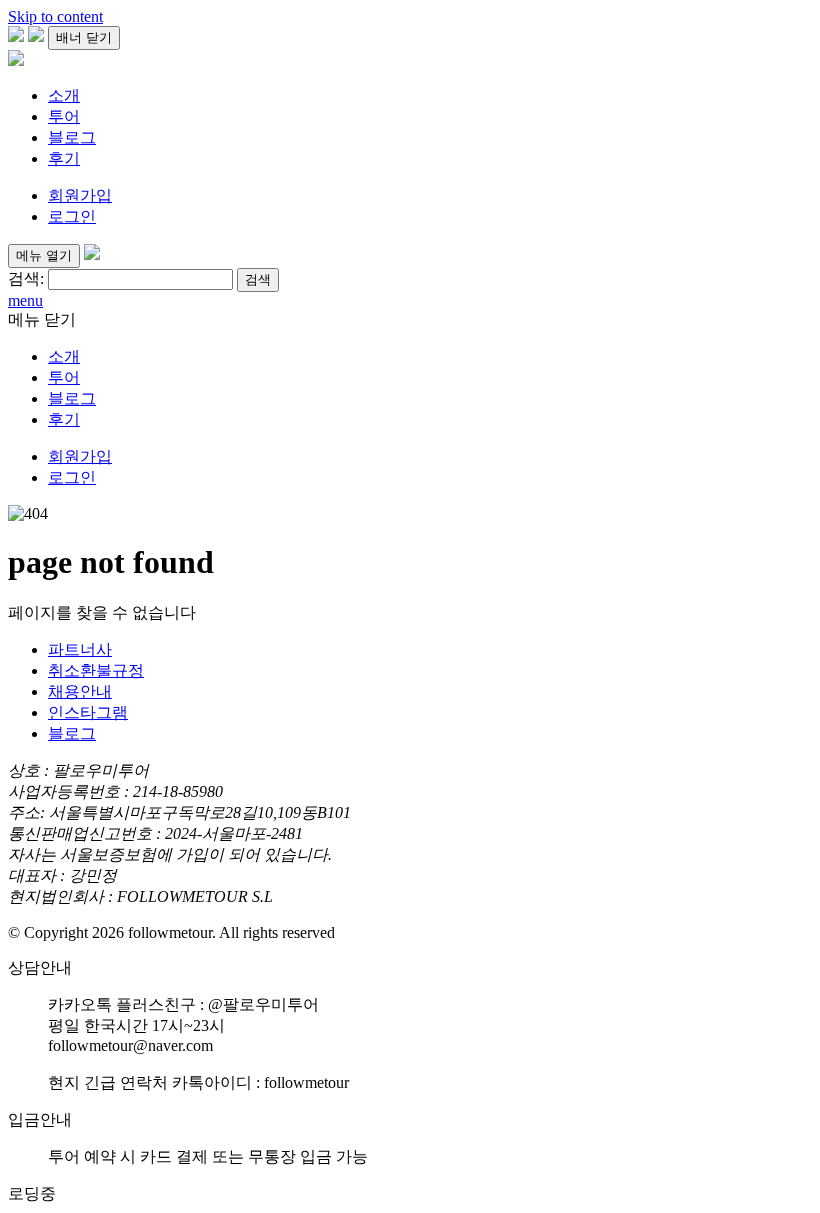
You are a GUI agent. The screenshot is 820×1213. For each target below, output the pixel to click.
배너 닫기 (84, 37)
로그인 (72, 216)
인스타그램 (88, 712)
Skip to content (55, 16)
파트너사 (80, 649)
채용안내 (80, 691)
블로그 (72, 137)
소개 (64, 95)
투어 (64, 116)
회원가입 (80, 195)
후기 (64, 158)
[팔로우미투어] (16, 60)
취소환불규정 (96, 670)
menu (25, 300)
